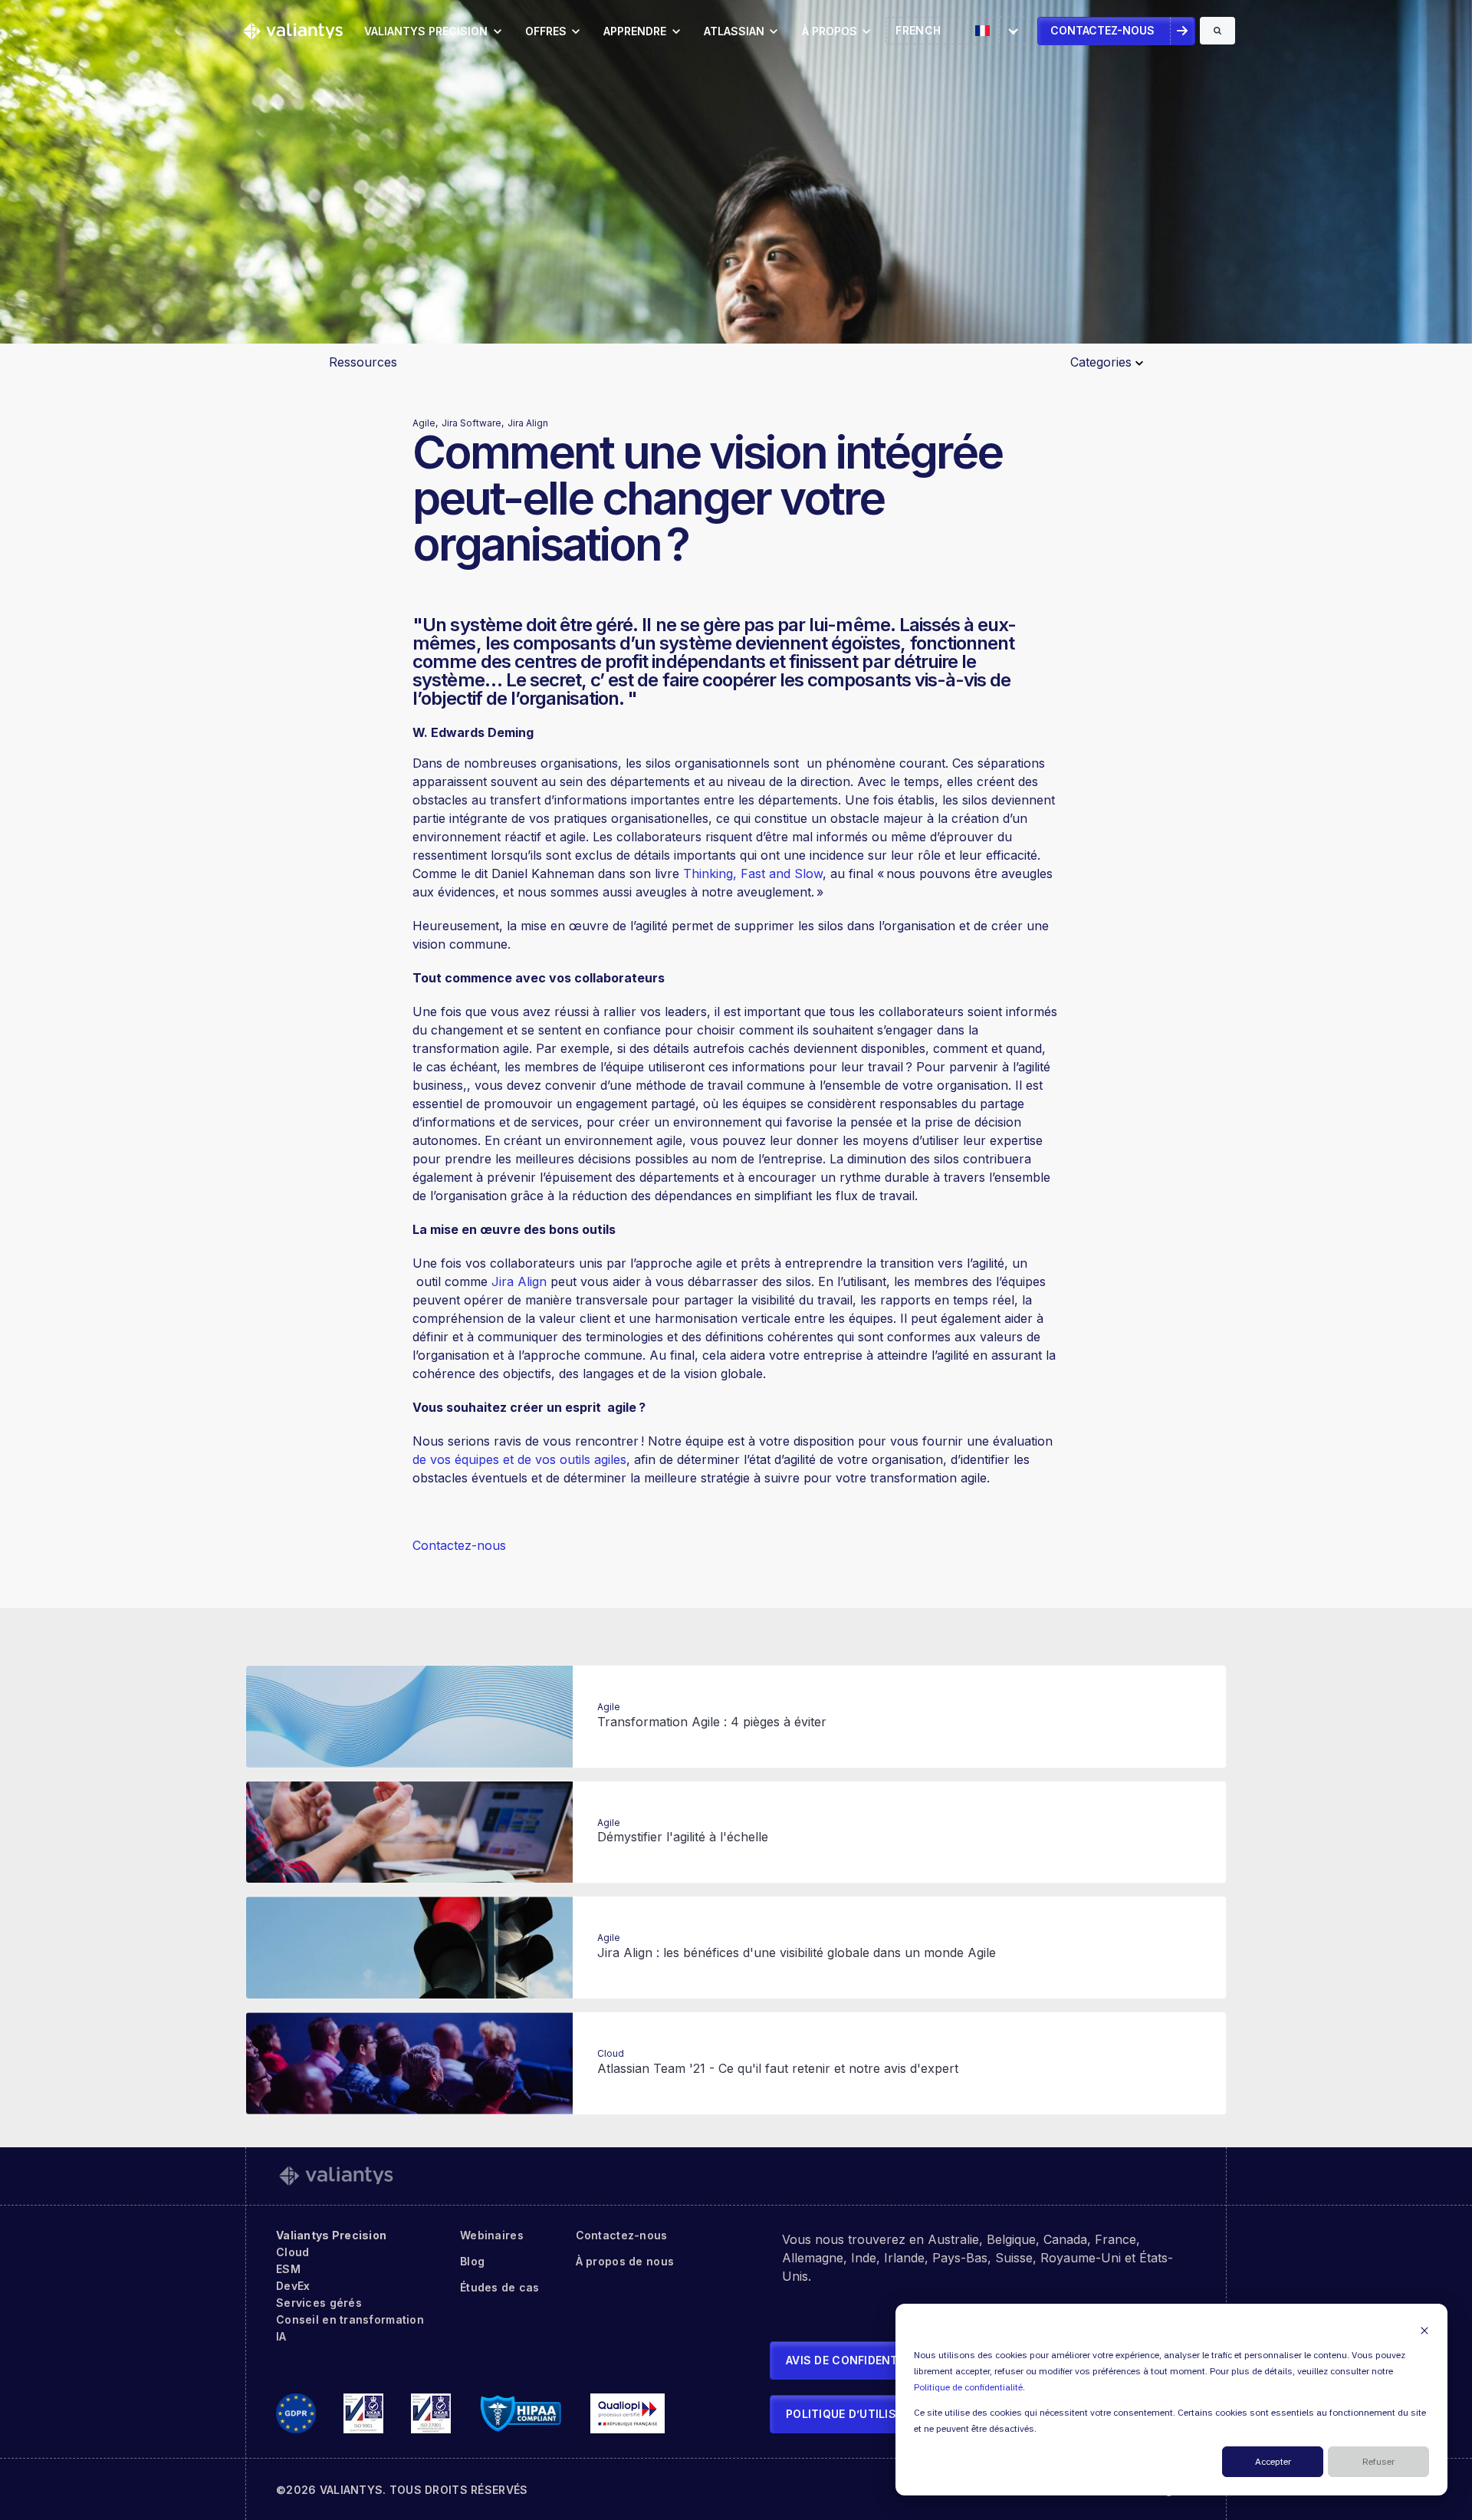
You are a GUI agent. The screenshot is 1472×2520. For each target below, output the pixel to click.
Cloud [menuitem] (292, 2252)
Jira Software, (473, 423)
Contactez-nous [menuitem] (622, 2235)
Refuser (1378, 2462)
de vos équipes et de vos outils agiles (519, 1459)
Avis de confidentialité (859, 2360)
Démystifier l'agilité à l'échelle (683, 1837)
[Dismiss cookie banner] (1424, 2330)
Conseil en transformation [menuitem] (350, 2319)
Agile (609, 1707)
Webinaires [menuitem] (492, 2235)
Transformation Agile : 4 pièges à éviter (712, 1722)
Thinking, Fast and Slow (753, 873)
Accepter (1273, 2462)
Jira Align (528, 423)
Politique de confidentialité (968, 2388)
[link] (293, 30)
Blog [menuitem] (472, 2261)
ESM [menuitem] (288, 2269)
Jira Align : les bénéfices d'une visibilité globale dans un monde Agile (797, 1953)
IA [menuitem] (281, 2336)
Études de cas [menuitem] (500, 2287)
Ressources (363, 362)
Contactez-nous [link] (1102, 30)
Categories (1103, 362)
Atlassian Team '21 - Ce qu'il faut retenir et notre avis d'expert (778, 2068)
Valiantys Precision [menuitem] (331, 2235)
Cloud (611, 2053)
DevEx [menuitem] (293, 2286)
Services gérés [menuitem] (319, 2303)
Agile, (425, 423)
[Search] (1217, 31)
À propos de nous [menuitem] (625, 2261)
